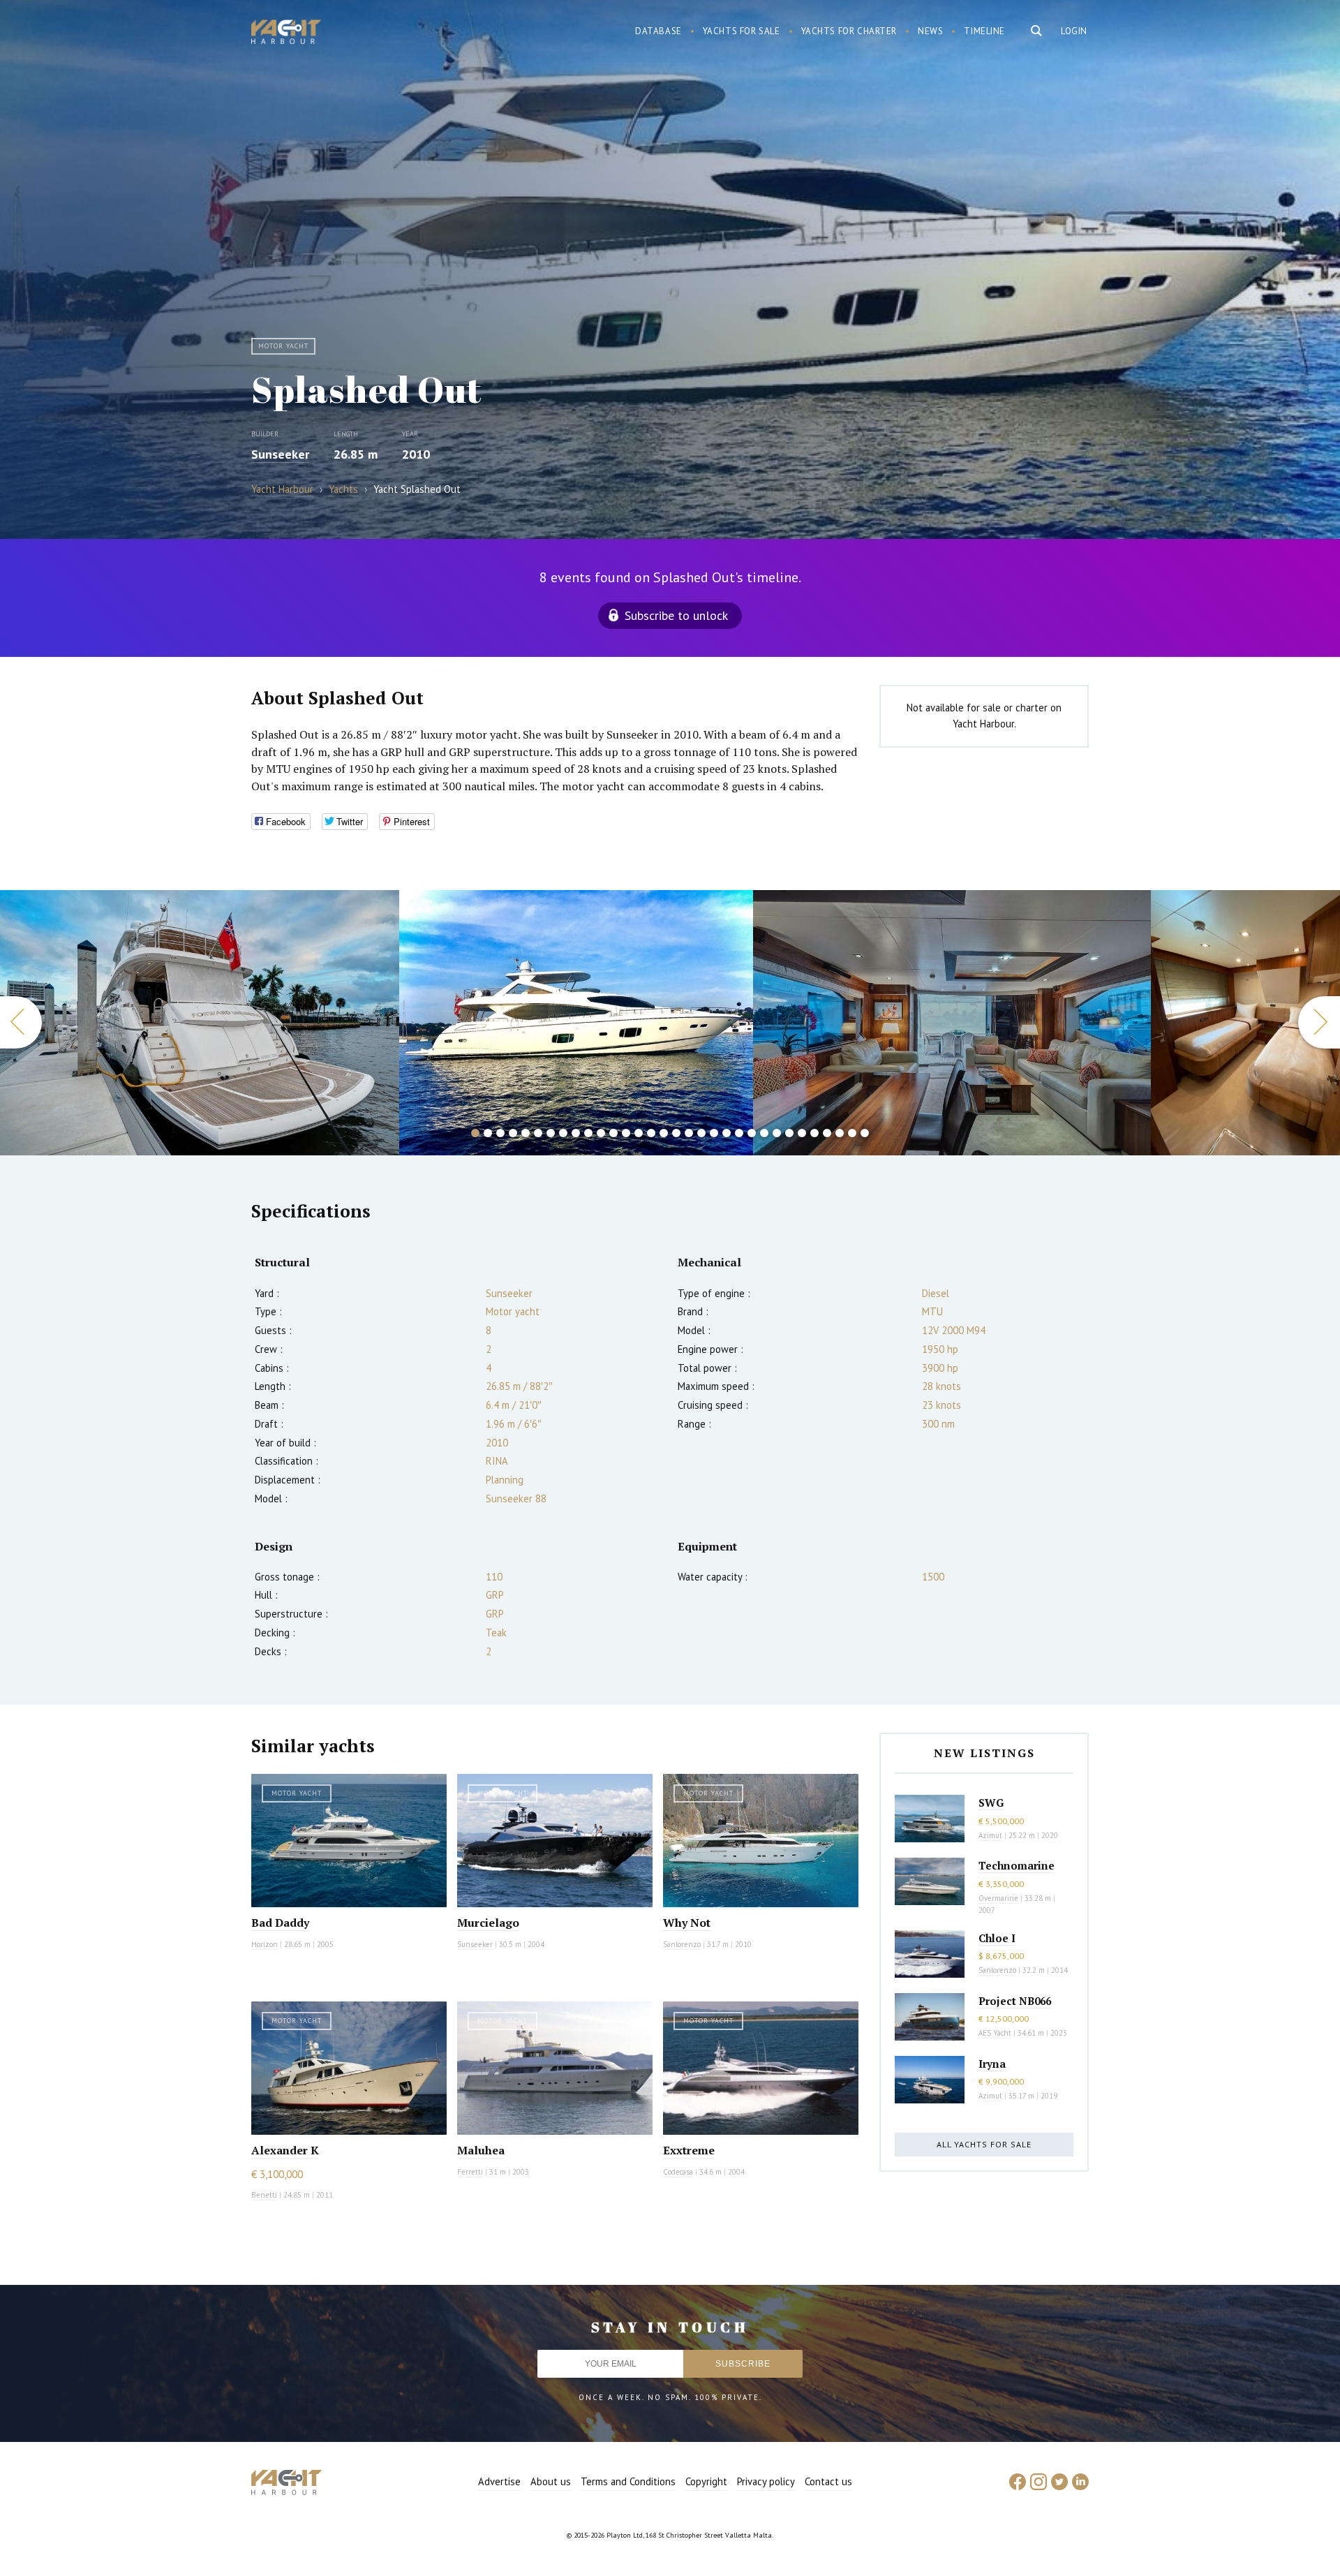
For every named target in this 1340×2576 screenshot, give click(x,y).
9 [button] (576, 1133)
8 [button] (563, 1133)
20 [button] (714, 1133)
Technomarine (1017, 1865)
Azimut (990, 1835)
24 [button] (764, 1133)
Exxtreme (689, 2150)
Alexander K (285, 2150)
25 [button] (777, 1133)
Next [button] (1319, 1022)
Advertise (499, 2481)
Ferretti (470, 2172)
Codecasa (678, 2172)
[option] (200, 1023)
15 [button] (651, 1133)
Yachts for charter (849, 31)
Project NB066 (1015, 2001)
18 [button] (689, 1133)
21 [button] (727, 1133)
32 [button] (865, 1133)
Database (658, 31)
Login (1074, 31)
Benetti (264, 2195)
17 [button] (676, 1133)
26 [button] (789, 1133)
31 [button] (852, 1133)
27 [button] (802, 1133)
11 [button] (601, 1133)
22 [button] (739, 1133)
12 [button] (613, 1133)
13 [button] (626, 1133)
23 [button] (752, 1133)
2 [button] (488, 1133)
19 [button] (701, 1133)
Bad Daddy (280, 1923)
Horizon (265, 1944)
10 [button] (588, 1133)
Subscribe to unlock (676, 615)
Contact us (828, 2481)
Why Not (687, 1923)
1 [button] (475, 1133)
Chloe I (997, 1938)
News (930, 31)
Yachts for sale (742, 31)
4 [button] (513, 1133)
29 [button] (827, 1133)
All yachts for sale (984, 2144)
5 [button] (526, 1133)
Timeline (984, 31)
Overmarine (999, 1898)
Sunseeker (280, 454)
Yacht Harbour (286, 34)
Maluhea (481, 2150)
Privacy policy (766, 2481)
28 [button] (814, 1133)
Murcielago (488, 1923)
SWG (991, 1803)
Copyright (706, 2481)
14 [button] (639, 1133)
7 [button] (551, 1133)
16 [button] (664, 1133)
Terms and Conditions (628, 2481)
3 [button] (500, 1133)
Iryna (992, 2064)
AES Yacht (995, 2033)
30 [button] (840, 1133)
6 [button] (538, 1133)
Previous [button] (21, 1022)
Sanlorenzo (682, 1944)
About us (551, 2481)
